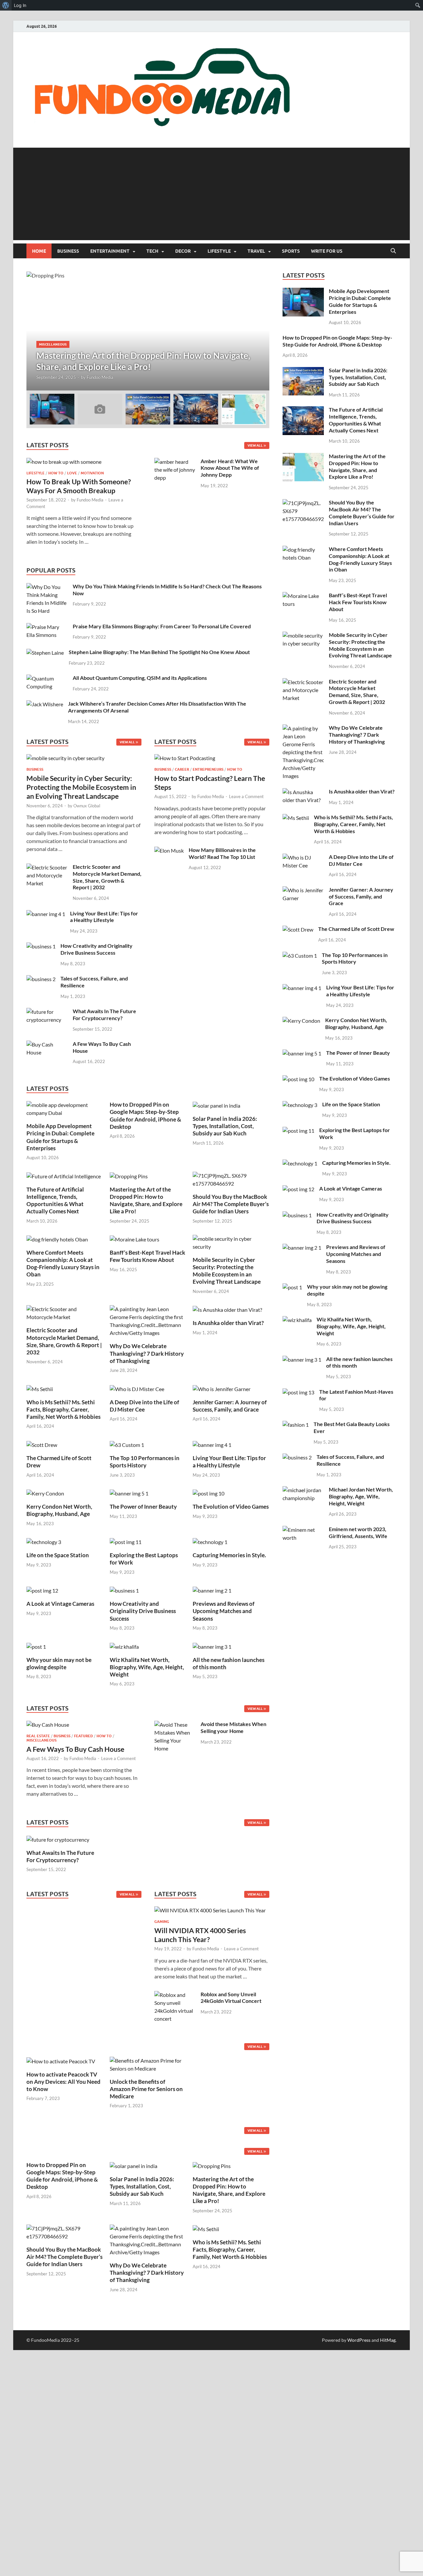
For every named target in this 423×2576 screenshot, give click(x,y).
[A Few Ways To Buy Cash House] (47, 1044)
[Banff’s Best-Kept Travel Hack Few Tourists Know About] (135, 1239)
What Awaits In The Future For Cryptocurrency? (104, 1014)
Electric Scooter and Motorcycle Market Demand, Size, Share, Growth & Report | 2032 (107, 877)
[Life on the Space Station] (44, 1541)
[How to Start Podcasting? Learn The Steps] (185, 760)
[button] (259, 331)
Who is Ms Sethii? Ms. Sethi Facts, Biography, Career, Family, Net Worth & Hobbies (63, 1409)
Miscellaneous (53, 344)
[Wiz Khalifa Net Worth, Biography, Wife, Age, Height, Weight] (124, 1646)
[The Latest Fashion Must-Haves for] (298, 1392)
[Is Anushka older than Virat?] (227, 1309)
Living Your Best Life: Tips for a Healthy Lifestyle (104, 917)
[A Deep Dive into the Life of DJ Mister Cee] (137, 1388)
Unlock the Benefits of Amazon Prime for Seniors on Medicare (146, 2089)
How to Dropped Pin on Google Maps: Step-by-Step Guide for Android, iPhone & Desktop (145, 1115)
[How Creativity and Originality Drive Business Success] (41, 946)
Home (39, 251)
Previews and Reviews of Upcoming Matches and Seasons (224, 1611)
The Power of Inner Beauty (143, 1507)
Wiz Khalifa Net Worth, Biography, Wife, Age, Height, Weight (147, 1667)
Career (182, 769)
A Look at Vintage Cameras (60, 1604)
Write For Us (327, 251)
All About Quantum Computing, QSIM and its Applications (140, 678)
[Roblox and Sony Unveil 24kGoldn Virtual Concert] (175, 1995)
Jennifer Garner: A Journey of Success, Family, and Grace (230, 1406)
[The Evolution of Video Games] (209, 1493)
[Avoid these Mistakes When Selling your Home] (175, 1725)
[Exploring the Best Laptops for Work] (126, 1541)
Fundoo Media (100, 377)
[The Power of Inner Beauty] (129, 1493)
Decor (183, 251)
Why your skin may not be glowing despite (59, 1663)
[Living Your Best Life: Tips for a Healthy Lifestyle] (46, 914)
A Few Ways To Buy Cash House (75, 1749)
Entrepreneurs (208, 769)
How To (56, 473)
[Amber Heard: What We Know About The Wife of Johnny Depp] (175, 462)
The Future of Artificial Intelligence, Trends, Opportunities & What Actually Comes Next (55, 1200)
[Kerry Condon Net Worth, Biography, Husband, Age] (45, 1493)
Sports (291, 251)
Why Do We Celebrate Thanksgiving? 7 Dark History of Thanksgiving (147, 1353)
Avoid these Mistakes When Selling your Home (233, 1727)
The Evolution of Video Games (231, 1507)
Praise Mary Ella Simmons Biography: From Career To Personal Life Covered (162, 626)
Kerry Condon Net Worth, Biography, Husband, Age (59, 1510)
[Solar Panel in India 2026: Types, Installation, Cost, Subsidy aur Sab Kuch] (216, 1105)
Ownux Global (87, 806)
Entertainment (110, 251)
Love (72, 473)
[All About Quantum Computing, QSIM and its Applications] (47, 678)
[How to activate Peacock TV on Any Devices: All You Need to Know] (61, 2061)
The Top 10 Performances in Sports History (145, 1462)
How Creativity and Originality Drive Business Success (96, 949)
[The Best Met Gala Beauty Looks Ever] (296, 1425)
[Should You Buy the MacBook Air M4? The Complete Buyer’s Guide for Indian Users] (231, 1179)
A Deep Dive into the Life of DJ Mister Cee (144, 1406)
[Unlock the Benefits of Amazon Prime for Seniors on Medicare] (148, 2064)
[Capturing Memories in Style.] (210, 1541)
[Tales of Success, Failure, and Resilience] (41, 979)
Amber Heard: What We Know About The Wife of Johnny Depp (230, 468)
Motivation (92, 473)
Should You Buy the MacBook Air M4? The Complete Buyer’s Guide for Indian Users (231, 1204)
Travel (256, 251)
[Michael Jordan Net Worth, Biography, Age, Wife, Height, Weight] (303, 1490)
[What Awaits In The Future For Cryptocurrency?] (47, 1012)
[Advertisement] (211, 194)
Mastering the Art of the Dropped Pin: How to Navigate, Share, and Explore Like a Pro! (146, 1200)
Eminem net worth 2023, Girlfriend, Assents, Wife (358, 1532)
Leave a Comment (246, 796)
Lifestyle (219, 251)
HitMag (388, 2340)
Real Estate (38, 1736)
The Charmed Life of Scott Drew (356, 929)
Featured (83, 1736)
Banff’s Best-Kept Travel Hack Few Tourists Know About (147, 1256)
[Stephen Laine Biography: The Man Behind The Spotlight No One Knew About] (45, 653)
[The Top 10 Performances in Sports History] (127, 1444)
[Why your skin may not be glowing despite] (36, 1646)
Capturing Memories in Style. (229, 1555)
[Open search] (393, 251)
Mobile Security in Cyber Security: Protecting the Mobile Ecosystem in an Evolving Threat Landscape (81, 787)
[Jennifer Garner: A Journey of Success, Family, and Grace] (222, 1388)
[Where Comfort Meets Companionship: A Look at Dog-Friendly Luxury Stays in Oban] (57, 1239)
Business (68, 251)
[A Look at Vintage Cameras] (42, 1590)
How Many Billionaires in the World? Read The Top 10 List (222, 853)
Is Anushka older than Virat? (228, 1323)
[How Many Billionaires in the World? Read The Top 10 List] (169, 850)
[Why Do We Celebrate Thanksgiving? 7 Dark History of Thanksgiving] (148, 1320)
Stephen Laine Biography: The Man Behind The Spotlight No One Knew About (159, 652)
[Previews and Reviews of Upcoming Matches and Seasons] (212, 1590)
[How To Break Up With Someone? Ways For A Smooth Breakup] (64, 462)
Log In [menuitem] (20, 5)
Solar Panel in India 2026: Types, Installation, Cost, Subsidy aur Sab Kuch (225, 1126)
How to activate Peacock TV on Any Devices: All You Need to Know (63, 2082)
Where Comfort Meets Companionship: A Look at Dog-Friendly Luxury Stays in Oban (63, 1263)
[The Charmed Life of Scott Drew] (42, 1444)
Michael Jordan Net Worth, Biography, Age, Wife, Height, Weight (361, 1496)
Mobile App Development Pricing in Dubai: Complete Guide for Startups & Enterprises (60, 1137)
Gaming (162, 1922)
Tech (152, 251)
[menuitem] (6, 5)
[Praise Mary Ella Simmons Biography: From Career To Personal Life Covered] (47, 627)
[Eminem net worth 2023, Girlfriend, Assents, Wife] (303, 1530)
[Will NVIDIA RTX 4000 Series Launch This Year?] (210, 1912)
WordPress (359, 2340)
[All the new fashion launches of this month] (212, 1646)
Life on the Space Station (58, 1555)
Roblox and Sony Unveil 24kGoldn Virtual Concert (231, 1998)
